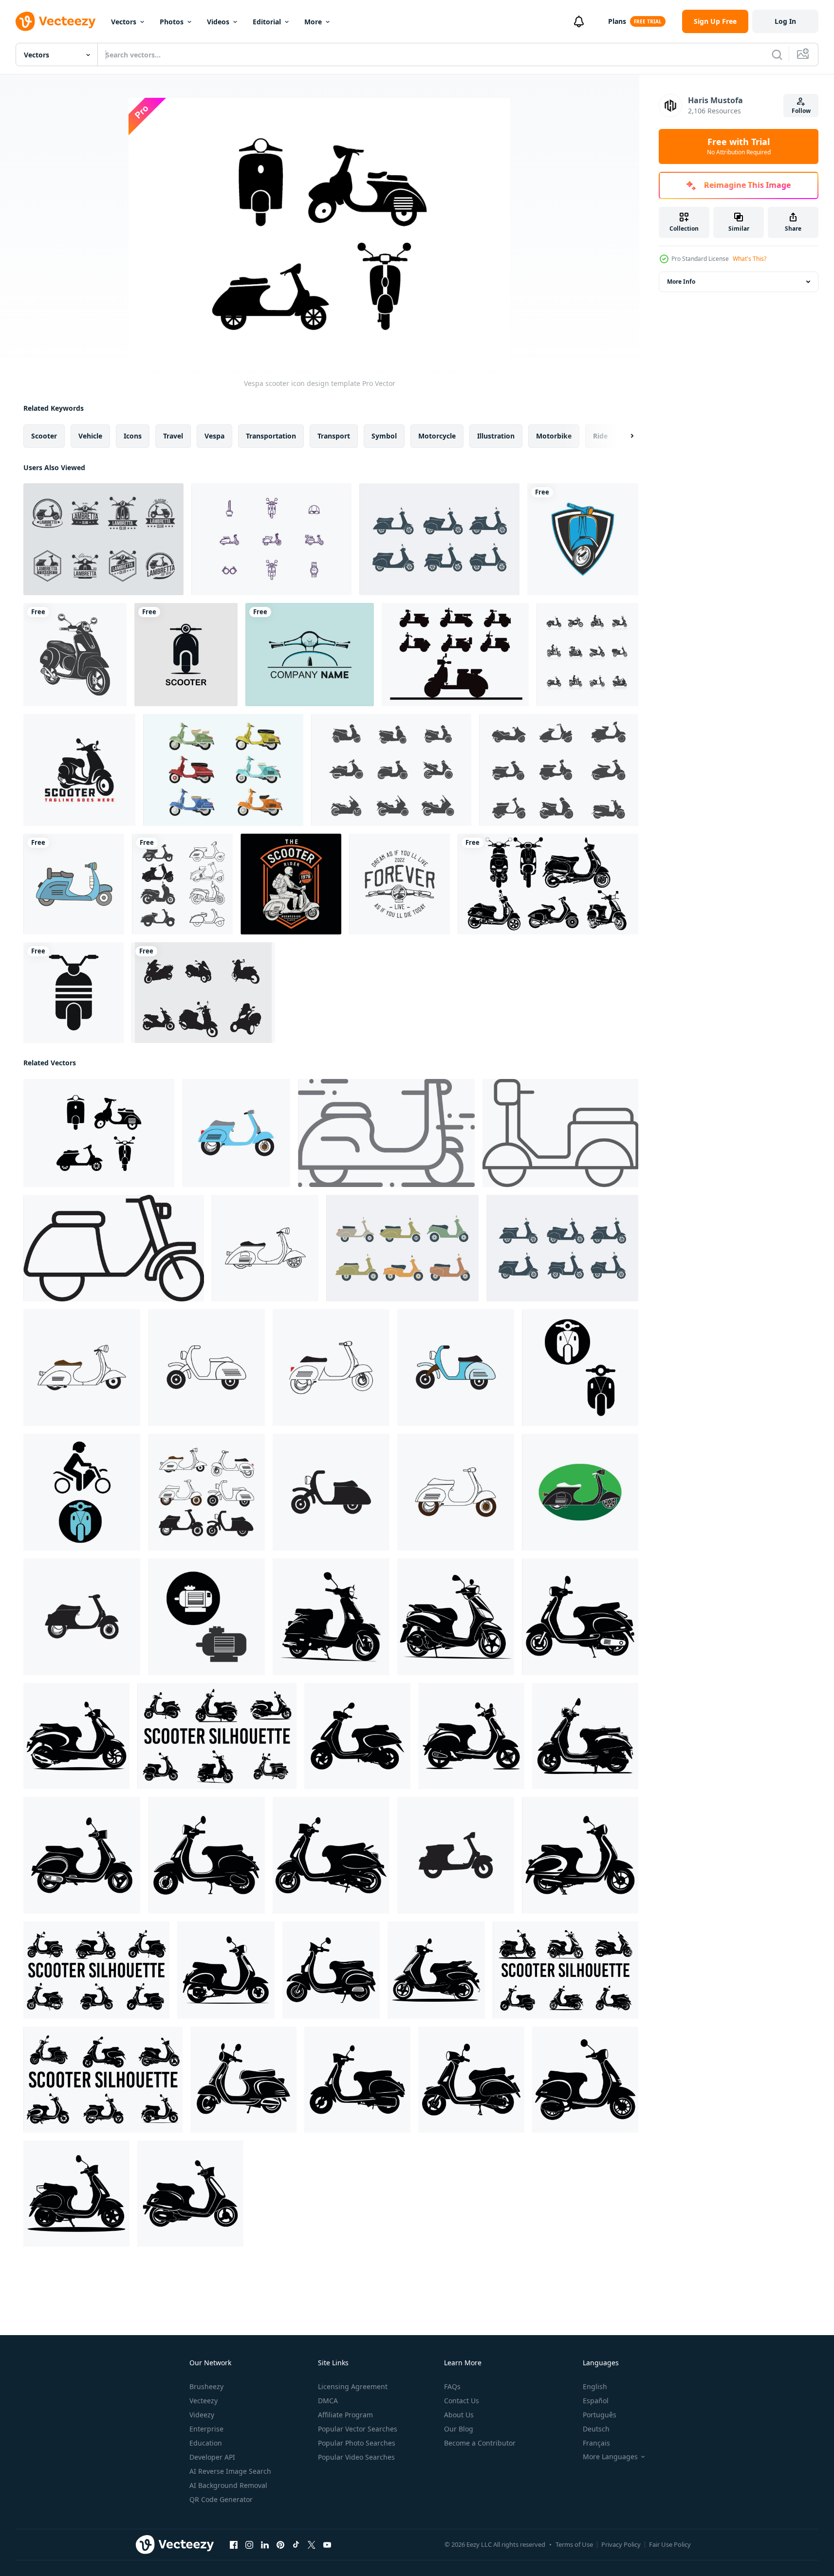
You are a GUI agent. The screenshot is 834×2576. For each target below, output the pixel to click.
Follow (801, 111)
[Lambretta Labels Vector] (103, 539)
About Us (459, 2415)
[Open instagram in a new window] (249, 2545)
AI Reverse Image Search (230, 2471)
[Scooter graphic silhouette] (331, 1617)
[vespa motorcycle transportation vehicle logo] (310, 655)
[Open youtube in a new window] (327, 2545)
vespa (214, 436)
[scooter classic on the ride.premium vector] (291, 884)
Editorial (267, 22)
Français (596, 2443)
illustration (496, 436)
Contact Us (462, 2401)
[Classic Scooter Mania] (271, 539)
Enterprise (206, 2429)
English (595, 2386)
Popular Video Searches (356, 2457)
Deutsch (596, 2429)
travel (173, 436)
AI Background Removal (228, 2485)
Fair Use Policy (670, 2544)
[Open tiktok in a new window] (296, 2545)
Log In (785, 21)
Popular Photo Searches (357, 2443)
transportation (271, 436)
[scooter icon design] (236, 1133)
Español (596, 2401)
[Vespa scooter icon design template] (99, 1133)
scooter (44, 436)
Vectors (124, 22)
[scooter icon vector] (182, 884)
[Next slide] (624, 436)
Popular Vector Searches (358, 2429)
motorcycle (437, 436)
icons (133, 436)
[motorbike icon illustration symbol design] (580, 1368)
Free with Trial (739, 146)
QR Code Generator (221, 2499)
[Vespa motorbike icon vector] (456, 1855)
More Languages (610, 2457)
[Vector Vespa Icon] (74, 884)
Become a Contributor (480, 2443)
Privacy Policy (621, 2544)
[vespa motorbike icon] (331, 1368)
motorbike (554, 436)
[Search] (777, 55)
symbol (384, 436)
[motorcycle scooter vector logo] (79, 770)
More (313, 22)
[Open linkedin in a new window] (265, 2545)
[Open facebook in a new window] (234, 2545)
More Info (681, 282)
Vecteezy (204, 2401)
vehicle (90, 436)
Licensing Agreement (353, 2386)
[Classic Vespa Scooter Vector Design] (548, 884)
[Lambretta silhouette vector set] (455, 655)
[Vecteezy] (56, 21)
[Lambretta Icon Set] (439, 539)
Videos (218, 22)
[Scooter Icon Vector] (391, 770)
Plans (617, 21)
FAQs (452, 2386)
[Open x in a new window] (312, 2545)
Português (600, 2415)
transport (334, 436)
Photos (172, 22)
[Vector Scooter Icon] (74, 993)
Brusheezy (206, 2386)
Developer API (212, 2457)
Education (206, 2443)
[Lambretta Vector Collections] (223, 770)
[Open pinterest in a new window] (280, 2545)
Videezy (202, 2415)
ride (600, 436)
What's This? (750, 259)
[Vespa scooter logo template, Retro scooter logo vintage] (583, 539)
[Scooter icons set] (587, 655)
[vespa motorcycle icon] (75, 655)
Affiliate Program (345, 2415)
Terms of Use (574, 2544)
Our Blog (459, 2429)
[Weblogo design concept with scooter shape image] (186, 655)
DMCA (328, 2401)
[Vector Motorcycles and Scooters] (203, 993)
